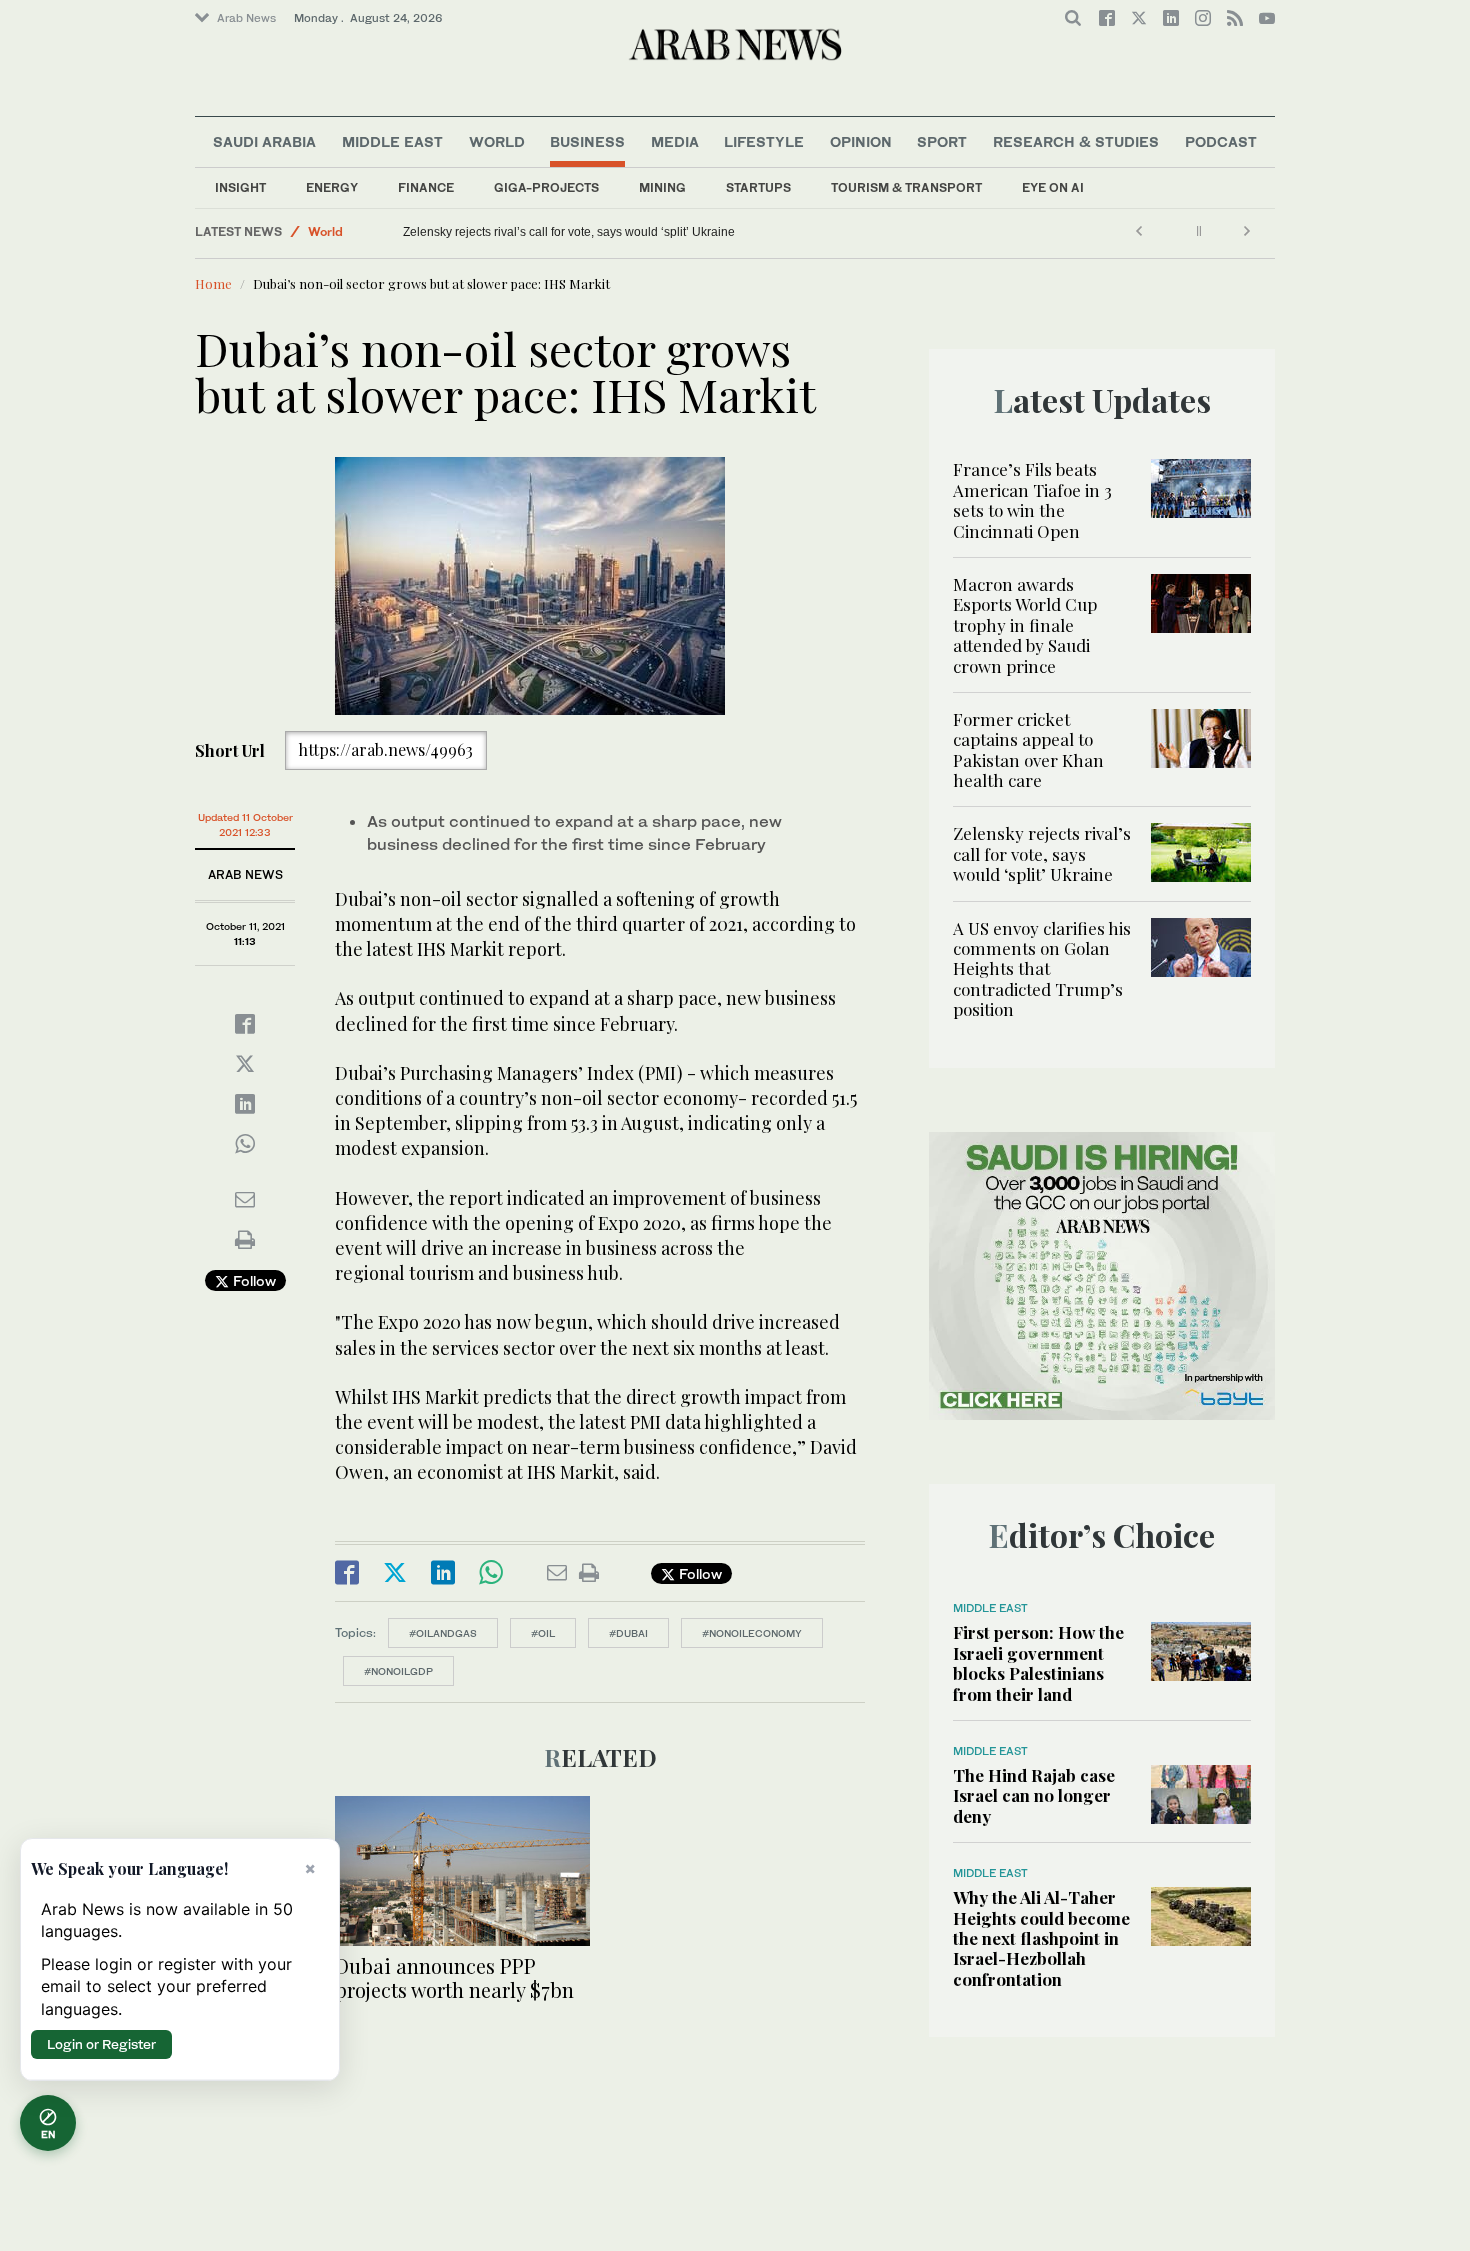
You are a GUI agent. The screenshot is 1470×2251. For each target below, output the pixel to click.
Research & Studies (1076, 141)
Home (213, 283)
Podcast (1221, 141)
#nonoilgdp (398, 1671)
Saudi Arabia (264, 141)
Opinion (861, 141)
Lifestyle (764, 141)
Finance (426, 187)
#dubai (628, 1633)
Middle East (392, 141)
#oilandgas (443, 1633)
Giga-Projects (546, 187)
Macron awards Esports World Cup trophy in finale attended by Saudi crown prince (1025, 625)
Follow (252, 1280)
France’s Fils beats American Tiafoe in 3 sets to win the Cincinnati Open (1032, 499)
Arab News (246, 18)
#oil (543, 1633)
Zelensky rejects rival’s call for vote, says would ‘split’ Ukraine (569, 232)
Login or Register (101, 2044)
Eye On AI (1053, 187)
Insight (240, 187)
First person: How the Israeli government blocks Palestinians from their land (1038, 1662)
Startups (758, 187)
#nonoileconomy (752, 1633)
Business (587, 141)
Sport (942, 141)
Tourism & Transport (906, 187)
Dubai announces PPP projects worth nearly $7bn (454, 1977)
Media (675, 141)
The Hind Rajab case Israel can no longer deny (1034, 1795)
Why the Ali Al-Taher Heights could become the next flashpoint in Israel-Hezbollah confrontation (1041, 1938)
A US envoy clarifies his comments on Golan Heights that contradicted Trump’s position (1042, 969)
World (497, 141)
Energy (332, 187)
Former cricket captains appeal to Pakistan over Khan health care (1028, 749)
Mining (662, 187)
